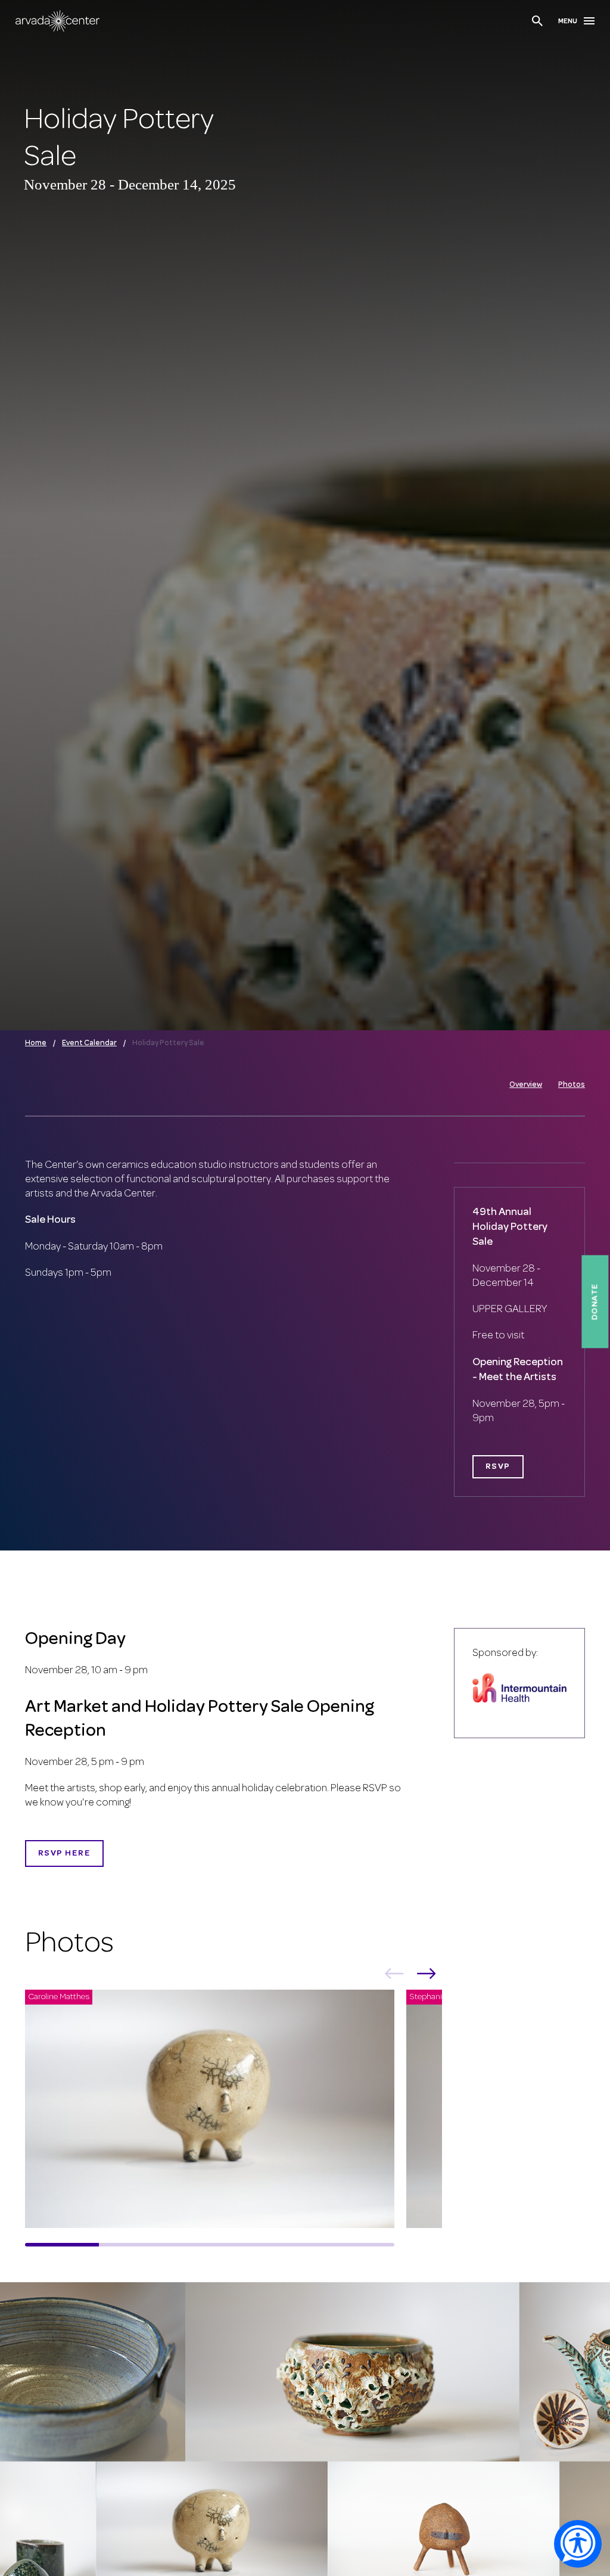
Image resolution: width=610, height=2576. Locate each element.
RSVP (498, 1467)
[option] (216, 2113)
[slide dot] (62, 2245)
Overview (526, 1085)
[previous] (394, 1976)
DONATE (595, 1301)
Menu (568, 21)
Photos (572, 1085)
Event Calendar (89, 1043)
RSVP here (64, 1853)
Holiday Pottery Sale (168, 1043)
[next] (427, 1976)
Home (36, 1043)
